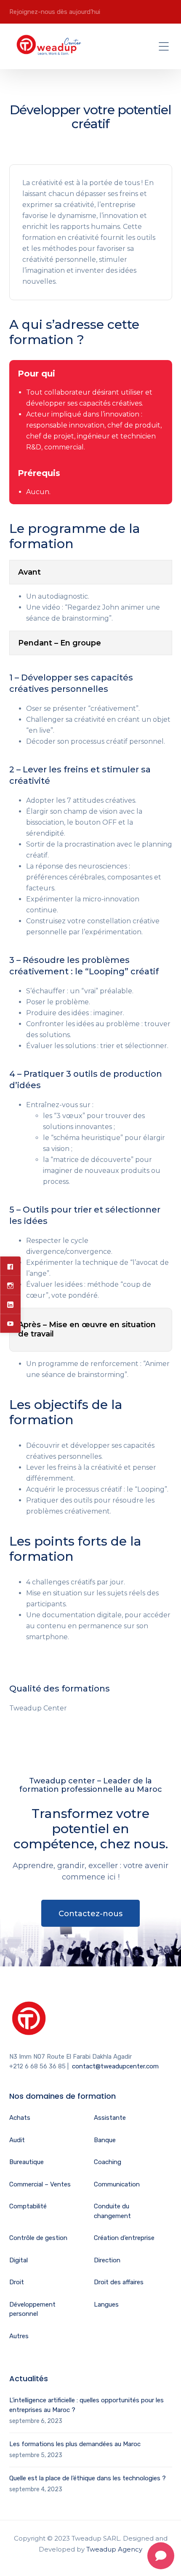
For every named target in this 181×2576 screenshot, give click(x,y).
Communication (117, 2184)
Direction (107, 2260)
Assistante (110, 2118)
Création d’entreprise (124, 2238)
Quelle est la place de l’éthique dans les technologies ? (88, 2478)
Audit (17, 2140)
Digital (19, 2260)
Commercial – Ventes (40, 2184)
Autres (19, 2336)
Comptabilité (28, 2206)
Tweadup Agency (114, 2549)
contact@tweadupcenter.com (115, 2066)
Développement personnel (32, 2309)
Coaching (108, 2162)
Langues (106, 2304)
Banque (105, 2140)
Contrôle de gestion (38, 2238)
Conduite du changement (112, 2211)
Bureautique (27, 2162)
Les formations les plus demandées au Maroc (75, 2444)
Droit (17, 2282)
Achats (20, 2118)
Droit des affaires (119, 2282)
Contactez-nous (90, 1914)
